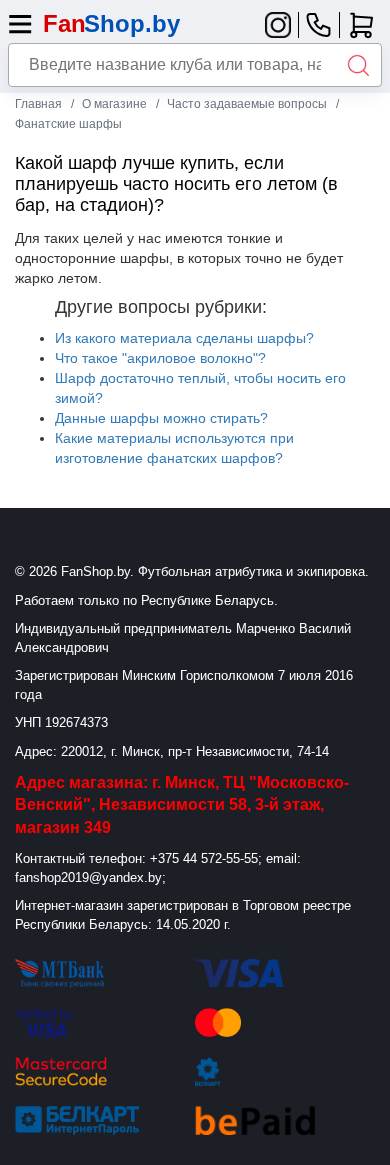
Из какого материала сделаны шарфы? (184, 338)
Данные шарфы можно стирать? (161, 418)
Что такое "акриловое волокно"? (160, 358)
